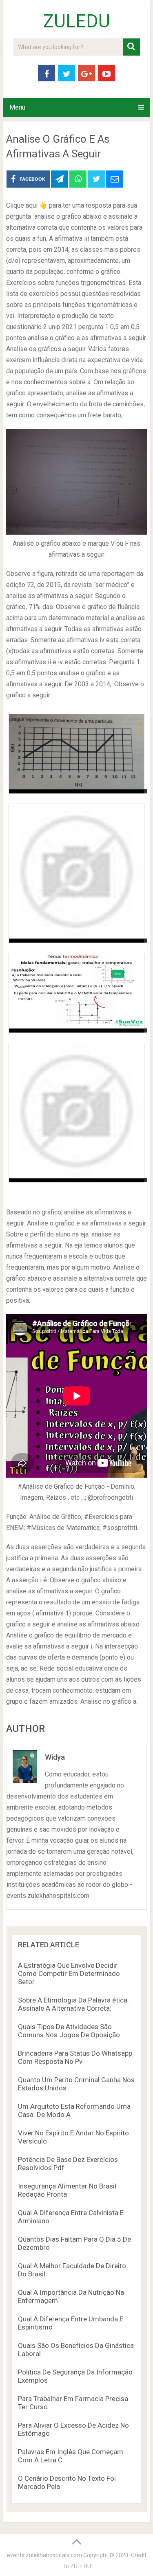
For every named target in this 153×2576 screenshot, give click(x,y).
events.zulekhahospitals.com (44, 2555)
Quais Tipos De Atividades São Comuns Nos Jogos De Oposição (69, 2031)
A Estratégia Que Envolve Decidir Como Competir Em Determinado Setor (69, 1973)
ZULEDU (77, 21)
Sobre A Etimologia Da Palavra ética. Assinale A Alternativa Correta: (73, 2004)
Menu (17, 107)
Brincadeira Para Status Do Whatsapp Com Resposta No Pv (75, 2057)
